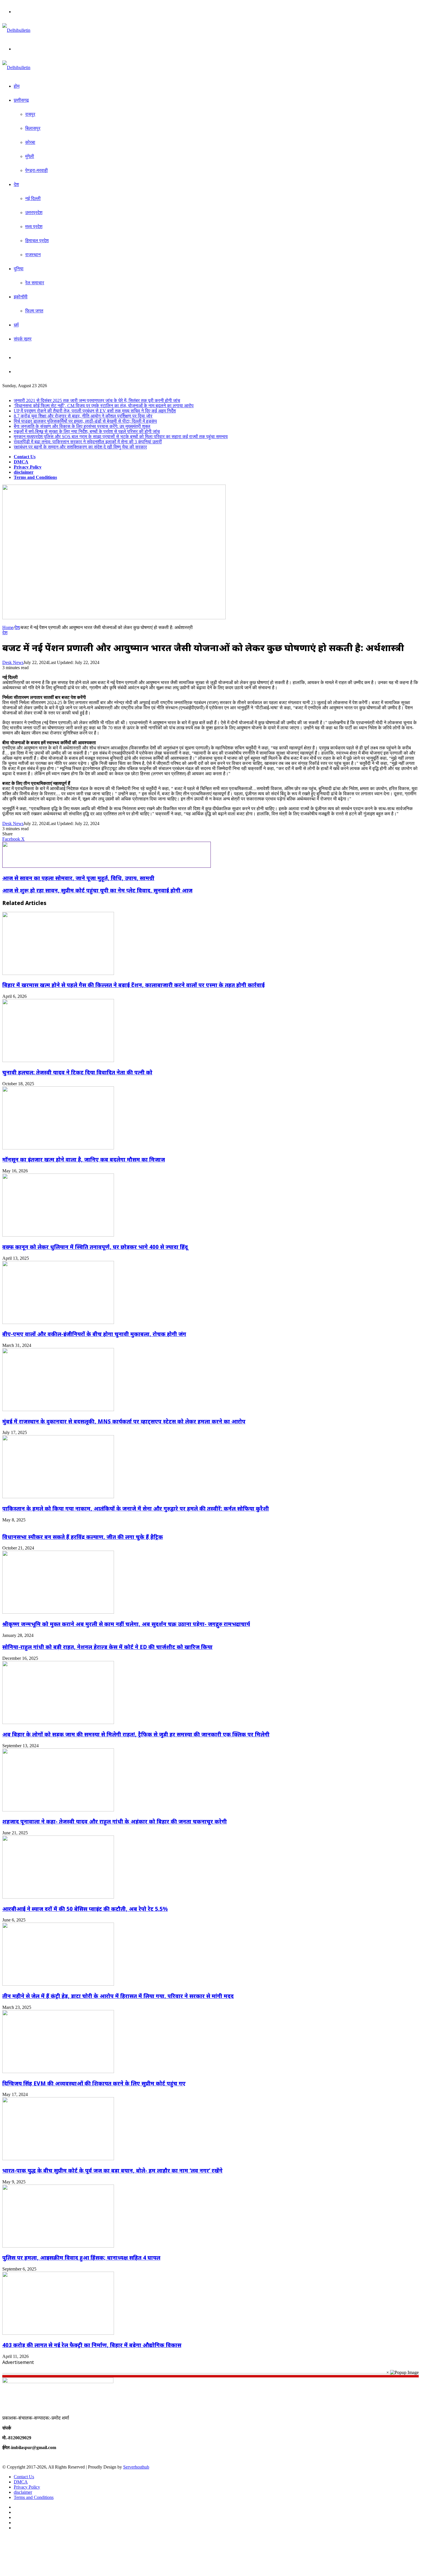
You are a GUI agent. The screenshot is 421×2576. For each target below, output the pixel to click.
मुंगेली (30, 156)
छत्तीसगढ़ (21, 100)
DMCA (21, 462)
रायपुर (30, 114)
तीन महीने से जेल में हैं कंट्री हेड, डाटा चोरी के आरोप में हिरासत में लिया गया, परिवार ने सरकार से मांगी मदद (118, 1996)
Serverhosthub (136, 2467)
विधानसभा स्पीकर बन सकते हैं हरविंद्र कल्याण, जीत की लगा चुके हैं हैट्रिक (83, 1537)
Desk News (13, 662)
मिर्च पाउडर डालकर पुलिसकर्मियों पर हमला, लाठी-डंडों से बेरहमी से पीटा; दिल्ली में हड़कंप (85, 421)
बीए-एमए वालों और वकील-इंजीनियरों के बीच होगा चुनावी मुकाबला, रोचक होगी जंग (94, 1334)
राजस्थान (33, 255)
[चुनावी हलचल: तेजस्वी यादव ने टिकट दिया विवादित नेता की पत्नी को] (58, 1060)
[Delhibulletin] (16, 30)
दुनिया (19, 269)
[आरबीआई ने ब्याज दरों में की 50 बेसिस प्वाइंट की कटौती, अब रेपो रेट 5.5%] (58, 1897)
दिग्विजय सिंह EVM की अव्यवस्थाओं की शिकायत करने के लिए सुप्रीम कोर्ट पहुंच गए (94, 2083)
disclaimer (24, 472)
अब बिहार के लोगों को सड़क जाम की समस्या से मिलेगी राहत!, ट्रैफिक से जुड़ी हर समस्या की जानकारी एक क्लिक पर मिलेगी (136, 1734)
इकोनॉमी (21, 297)
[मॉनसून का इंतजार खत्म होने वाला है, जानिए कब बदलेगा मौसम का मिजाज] (58, 1148)
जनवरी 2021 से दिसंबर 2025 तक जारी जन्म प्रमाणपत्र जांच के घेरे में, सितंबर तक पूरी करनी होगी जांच (97, 400)
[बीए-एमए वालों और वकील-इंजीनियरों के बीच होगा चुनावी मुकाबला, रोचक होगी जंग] (58, 1322)
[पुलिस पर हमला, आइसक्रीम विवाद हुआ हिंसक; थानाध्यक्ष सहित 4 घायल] (58, 2246)
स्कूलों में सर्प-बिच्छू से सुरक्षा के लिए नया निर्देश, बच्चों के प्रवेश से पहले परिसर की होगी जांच (87, 431)
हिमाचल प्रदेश (37, 241)
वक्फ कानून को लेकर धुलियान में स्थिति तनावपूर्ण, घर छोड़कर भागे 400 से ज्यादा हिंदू (95, 1247)
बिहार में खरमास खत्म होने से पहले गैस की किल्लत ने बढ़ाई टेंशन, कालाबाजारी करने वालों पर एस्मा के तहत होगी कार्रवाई (133, 985)
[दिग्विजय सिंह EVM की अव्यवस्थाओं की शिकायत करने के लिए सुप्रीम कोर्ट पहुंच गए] (58, 2071)
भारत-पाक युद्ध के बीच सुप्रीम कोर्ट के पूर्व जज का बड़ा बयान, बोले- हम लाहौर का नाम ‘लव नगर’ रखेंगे (112, 2170)
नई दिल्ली (33, 198)
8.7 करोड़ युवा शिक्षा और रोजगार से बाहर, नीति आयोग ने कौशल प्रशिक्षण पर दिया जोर (83, 416)
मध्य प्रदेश (34, 227)
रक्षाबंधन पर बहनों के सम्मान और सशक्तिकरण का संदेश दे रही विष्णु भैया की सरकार (80, 447)
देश (16, 184)
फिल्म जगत (34, 311)
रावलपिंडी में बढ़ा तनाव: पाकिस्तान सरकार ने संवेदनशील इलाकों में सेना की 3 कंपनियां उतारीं (88, 442)
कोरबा (30, 142)
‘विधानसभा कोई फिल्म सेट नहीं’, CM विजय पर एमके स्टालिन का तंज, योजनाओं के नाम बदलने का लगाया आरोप (104, 406)
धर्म (16, 325)
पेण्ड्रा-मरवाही (37, 170)
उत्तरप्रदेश (34, 212)
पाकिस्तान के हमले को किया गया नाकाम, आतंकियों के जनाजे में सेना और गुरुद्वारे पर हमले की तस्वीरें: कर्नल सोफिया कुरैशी (136, 1508)
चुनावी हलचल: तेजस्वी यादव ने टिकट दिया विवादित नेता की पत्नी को (77, 1072)
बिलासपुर (33, 128)
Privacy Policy (28, 467)
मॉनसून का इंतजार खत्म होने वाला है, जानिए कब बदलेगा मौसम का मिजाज (84, 1159)
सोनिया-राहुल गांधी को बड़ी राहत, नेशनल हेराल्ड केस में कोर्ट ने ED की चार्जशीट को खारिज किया (107, 1647)
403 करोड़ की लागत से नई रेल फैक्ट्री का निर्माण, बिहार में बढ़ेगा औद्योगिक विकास (92, 2345)
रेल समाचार (35, 283)
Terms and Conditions (35, 477)
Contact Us (25, 457)
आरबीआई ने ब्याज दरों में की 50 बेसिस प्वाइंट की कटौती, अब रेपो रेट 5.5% (85, 1909)
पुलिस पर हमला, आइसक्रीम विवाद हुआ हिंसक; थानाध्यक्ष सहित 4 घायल (81, 2257)
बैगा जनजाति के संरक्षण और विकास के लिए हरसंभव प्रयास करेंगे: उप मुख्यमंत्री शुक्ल (82, 426)
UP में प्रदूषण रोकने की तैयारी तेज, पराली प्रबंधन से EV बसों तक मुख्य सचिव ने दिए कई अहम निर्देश (95, 411)
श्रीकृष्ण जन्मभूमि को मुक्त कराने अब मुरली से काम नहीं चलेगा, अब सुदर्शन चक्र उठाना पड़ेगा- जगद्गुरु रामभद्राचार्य (126, 1624)
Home (8, 627)
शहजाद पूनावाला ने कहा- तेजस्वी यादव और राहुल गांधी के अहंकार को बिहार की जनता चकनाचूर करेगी (115, 1821)
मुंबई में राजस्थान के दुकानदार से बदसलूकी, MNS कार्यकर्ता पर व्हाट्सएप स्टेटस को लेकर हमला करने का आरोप (124, 1421)
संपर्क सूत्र (23, 339)
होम (17, 86)
